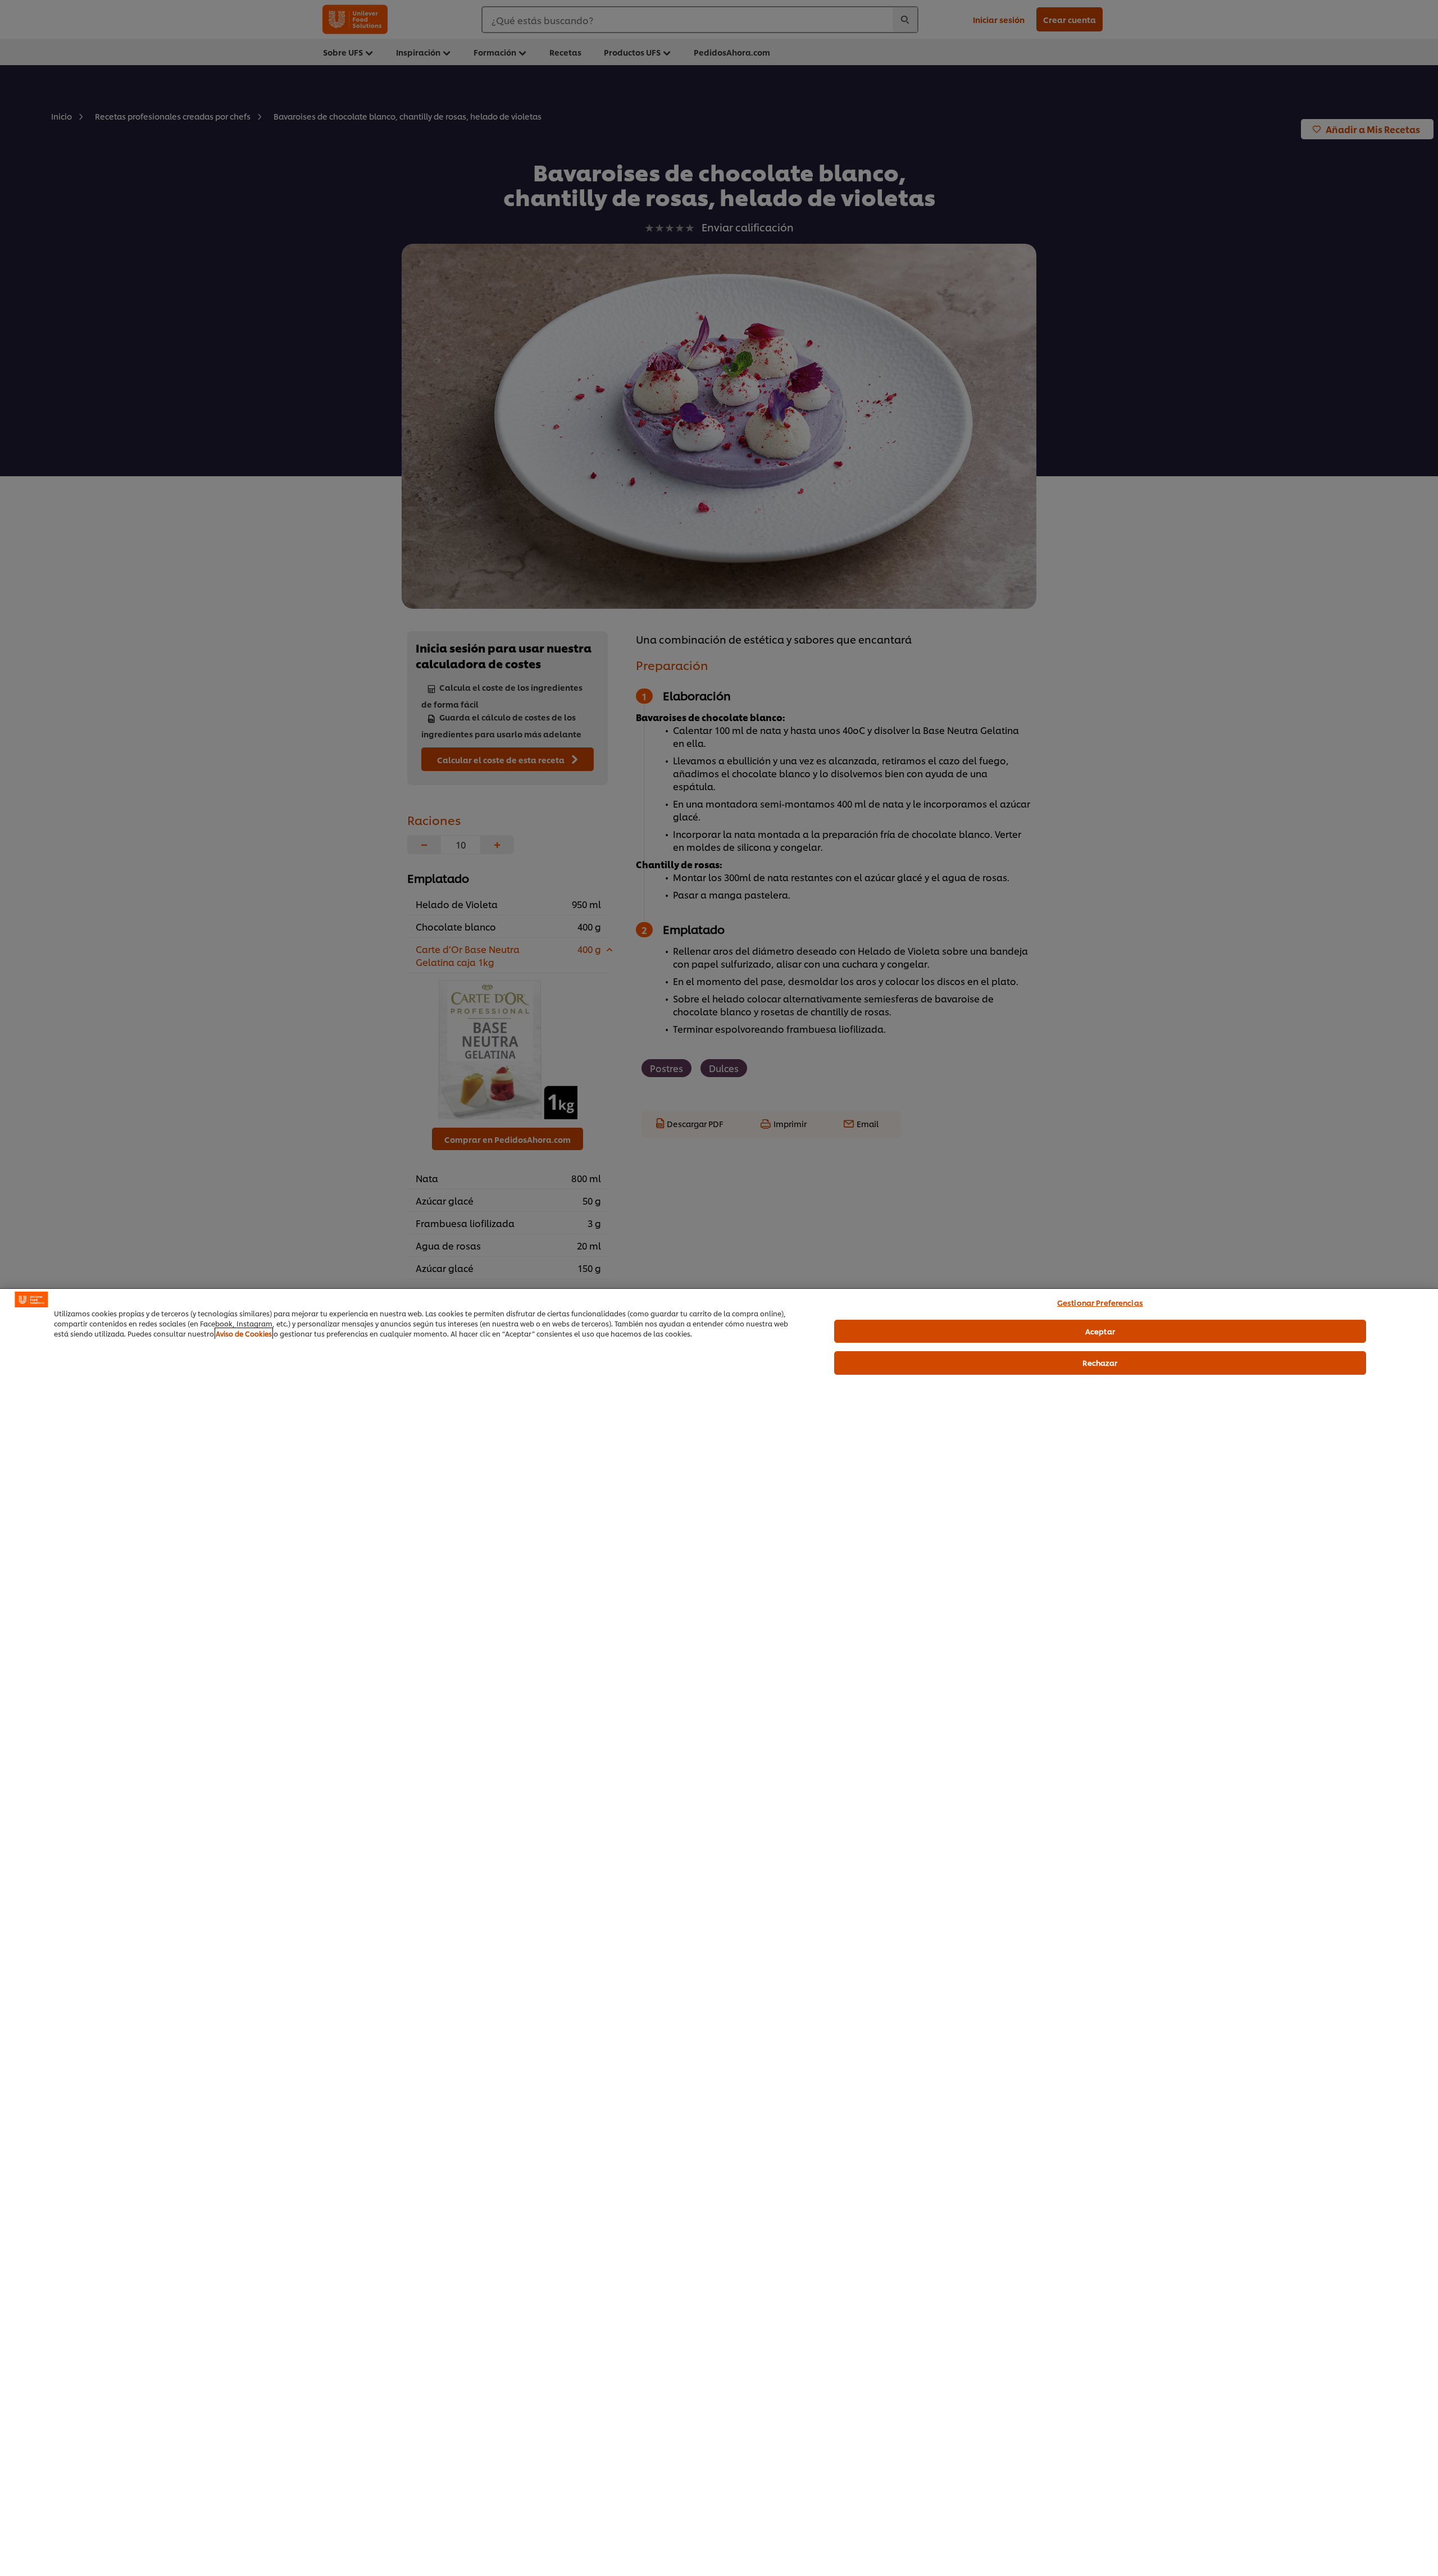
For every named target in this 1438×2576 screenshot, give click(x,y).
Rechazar (1100, 1362)
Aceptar (1100, 1330)
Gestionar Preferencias (1100, 1302)
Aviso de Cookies (244, 1333)
